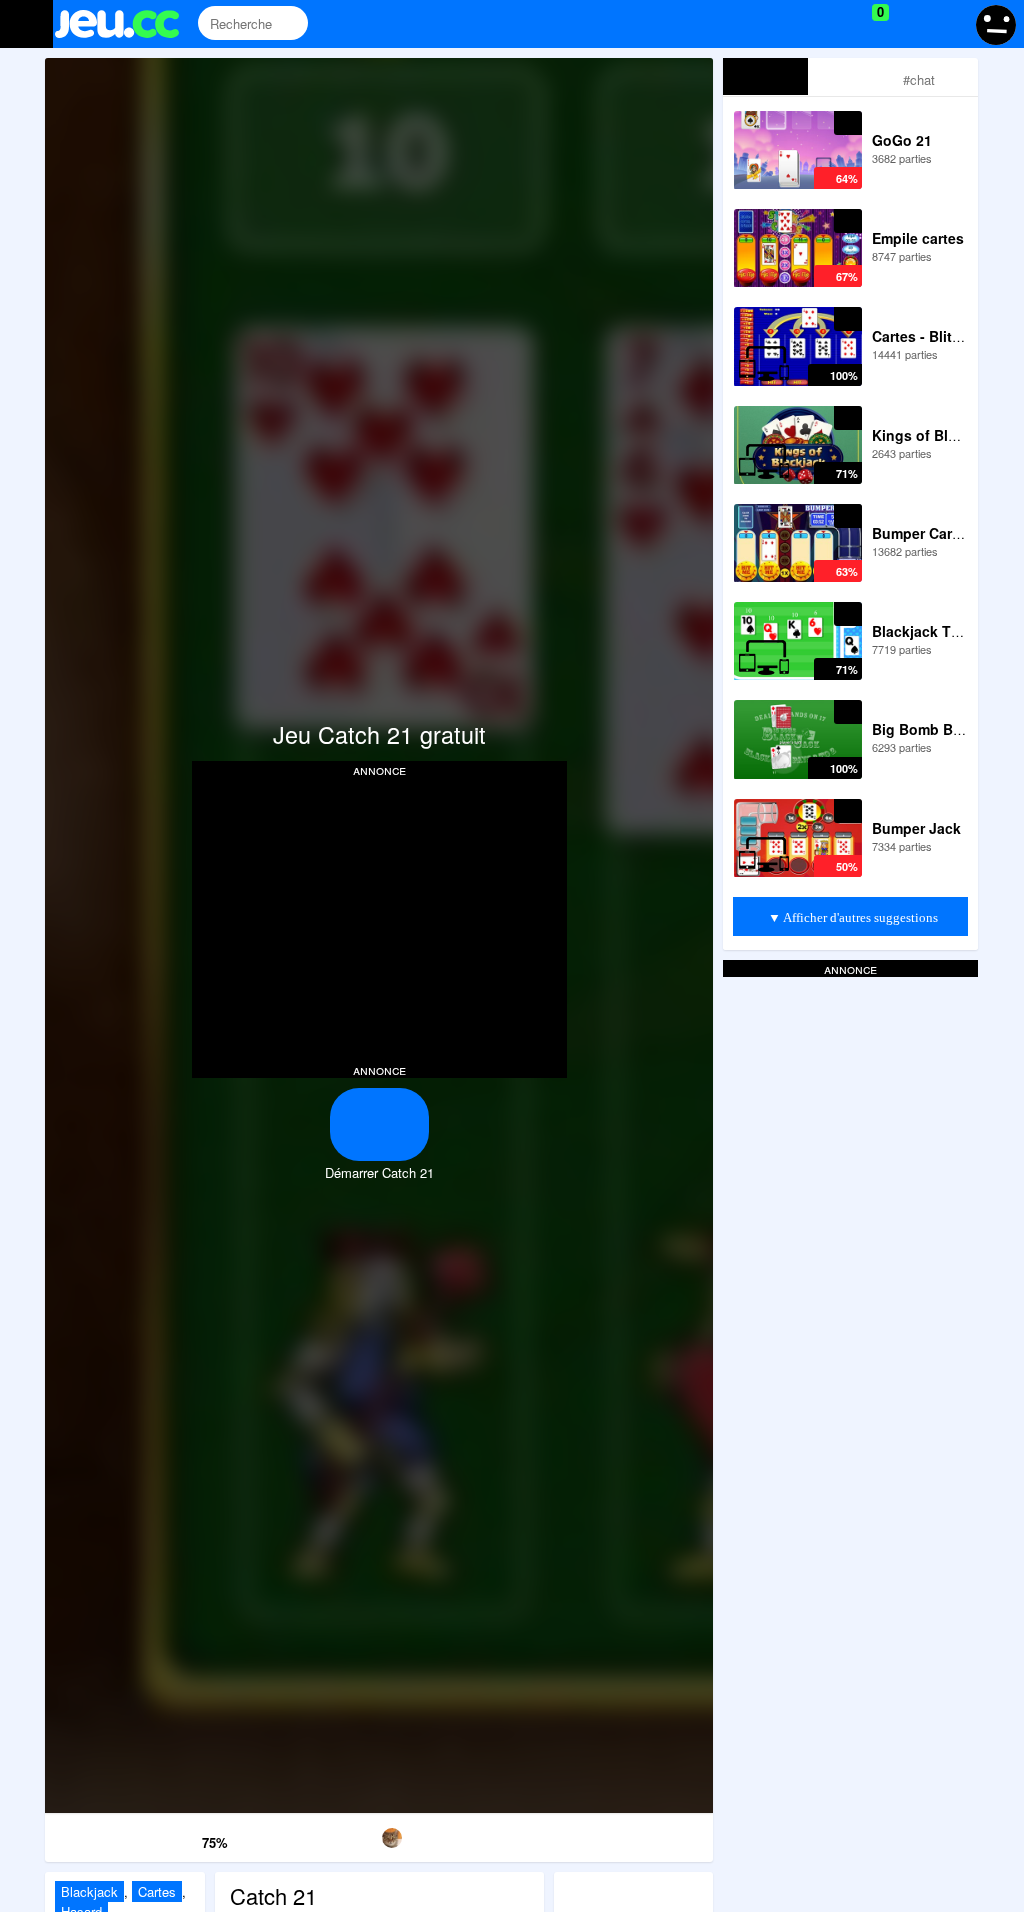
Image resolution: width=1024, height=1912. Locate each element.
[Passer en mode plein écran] (665, 1834)
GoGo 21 (902, 140)
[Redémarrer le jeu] (92, 1834)
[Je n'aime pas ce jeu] (156, 1838)
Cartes (157, 1891)
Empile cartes (918, 238)
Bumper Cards (920, 533)
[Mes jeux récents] (789, 24)
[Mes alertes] (947, 24)
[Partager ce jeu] (474, 1834)
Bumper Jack (916, 828)
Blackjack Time (923, 631)
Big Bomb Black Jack (944, 729)
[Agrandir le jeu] (569, 1834)
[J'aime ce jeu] (185, 1837)
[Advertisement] (379, 918)
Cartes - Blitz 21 (925, 336)
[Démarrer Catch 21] (379, 1124)
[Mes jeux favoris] (830, 24)
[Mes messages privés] (909, 24)
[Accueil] (125, 24)
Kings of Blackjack (936, 435)
